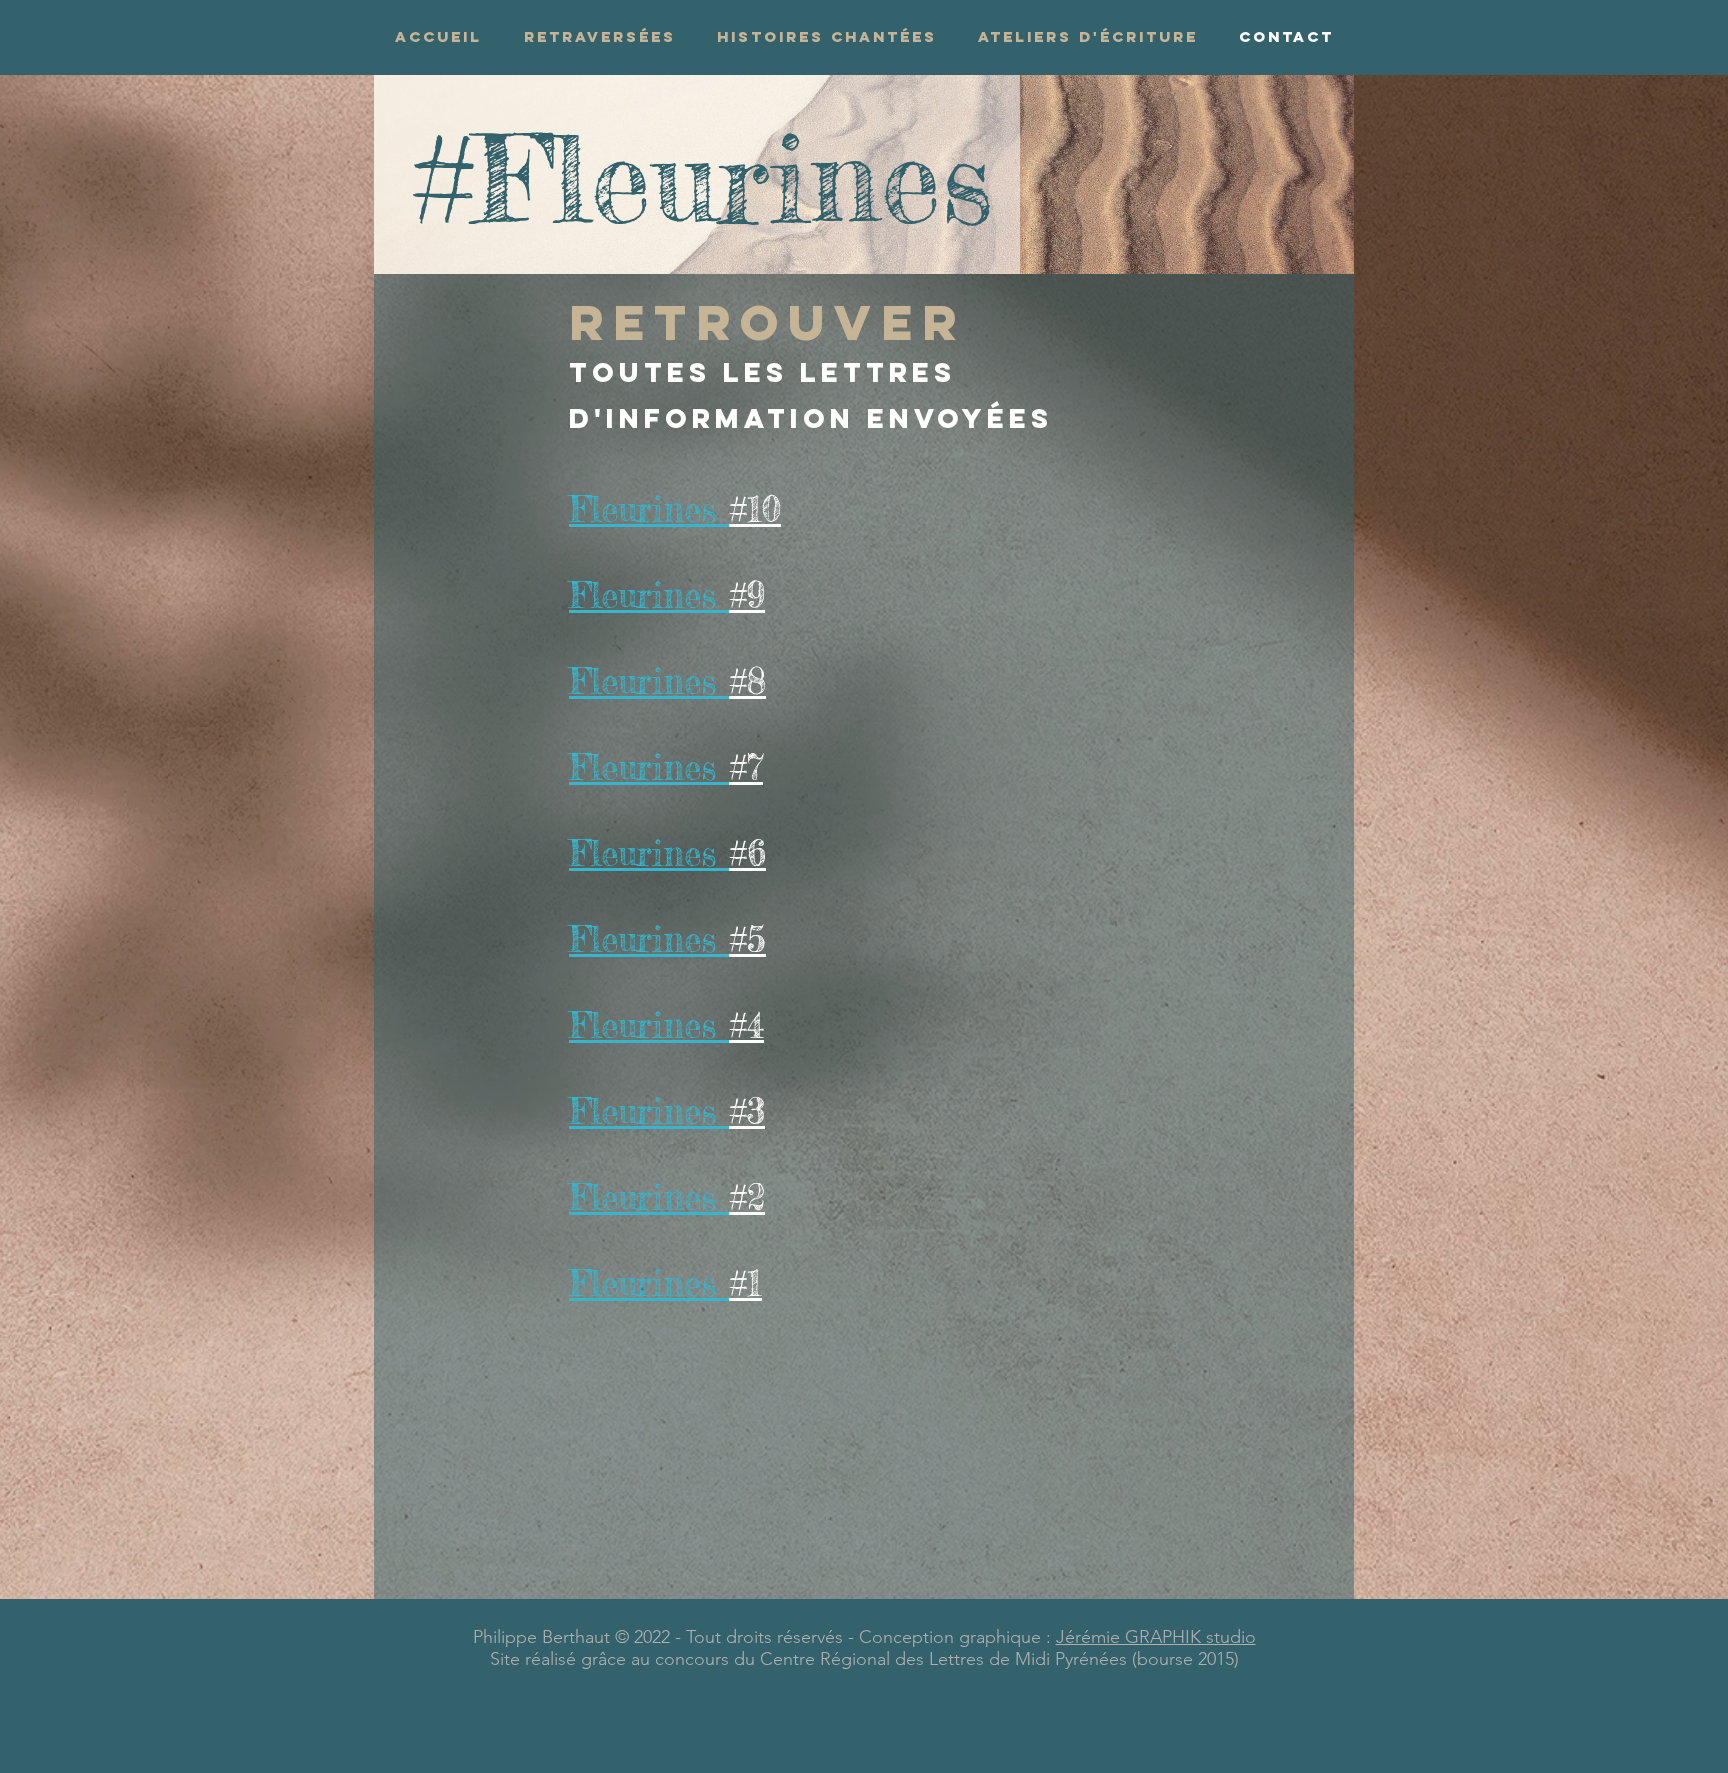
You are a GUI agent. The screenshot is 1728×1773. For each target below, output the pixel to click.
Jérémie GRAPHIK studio (1156, 1637)
